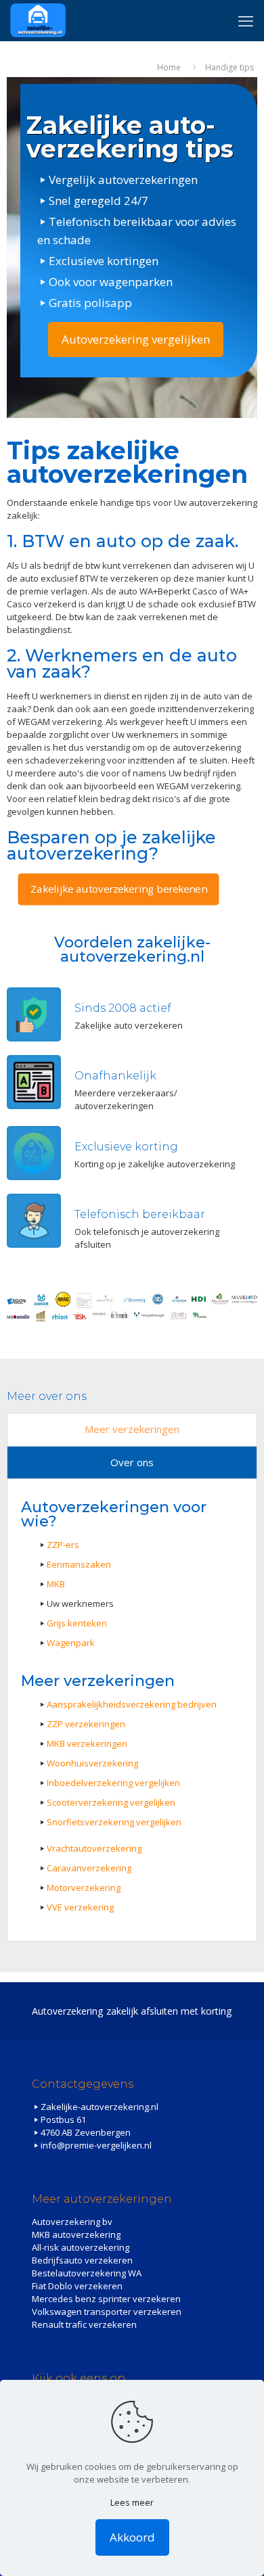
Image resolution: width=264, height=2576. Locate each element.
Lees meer (132, 2502)
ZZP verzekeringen (86, 1724)
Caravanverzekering (89, 1868)
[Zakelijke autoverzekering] (38, 20)
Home (169, 67)
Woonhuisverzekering (92, 1763)
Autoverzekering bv (72, 2222)
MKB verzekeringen (87, 1743)
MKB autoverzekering (76, 2234)
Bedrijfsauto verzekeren (82, 2260)
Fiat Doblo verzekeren (77, 2286)
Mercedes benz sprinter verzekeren (106, 2299)
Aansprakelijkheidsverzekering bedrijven (132, 1704)
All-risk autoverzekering (81, 2247)
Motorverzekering (84, 1888)
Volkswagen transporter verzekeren (107, 2312)
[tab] (132, 1430)
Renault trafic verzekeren (84, 2324)
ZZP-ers (63, 1545)
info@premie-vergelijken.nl (96, 2145)
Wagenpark (71, 1643)
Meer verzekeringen (132, 1429)
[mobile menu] (246, 20)
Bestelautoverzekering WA (87, 2273)
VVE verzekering (80, 1907)
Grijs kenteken (77, 1623)
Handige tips (229, 67)
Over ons (132, 1462)
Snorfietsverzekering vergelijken (114, 1822)
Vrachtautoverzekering (94, 1848)
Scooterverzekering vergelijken (111, 1802)
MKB (56, 1584)
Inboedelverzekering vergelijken (113, 1783)
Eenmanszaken (79, 1564)
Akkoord (132, 2537)
